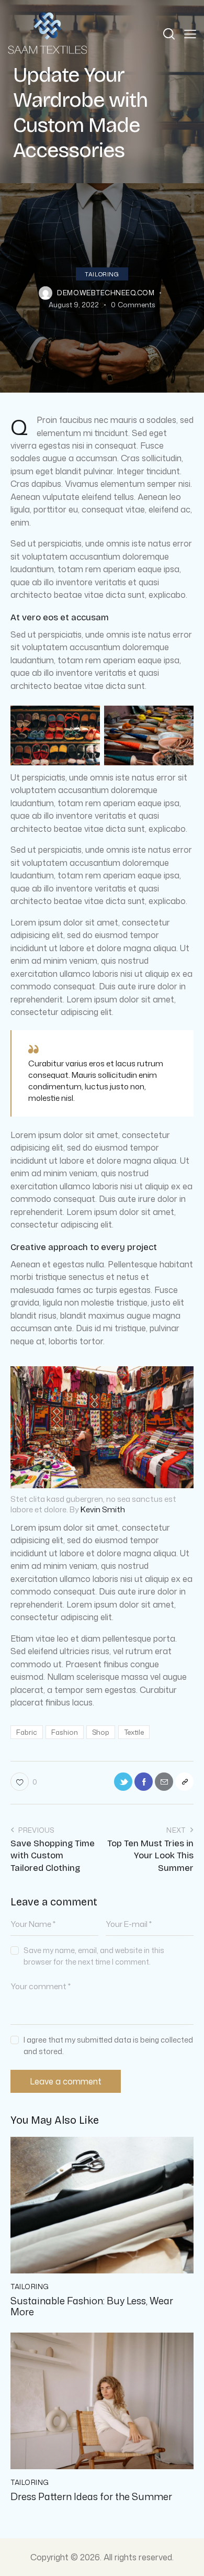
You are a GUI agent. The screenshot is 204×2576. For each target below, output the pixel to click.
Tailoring (102, 274)
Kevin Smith (103, 1509)
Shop (101, 1732)
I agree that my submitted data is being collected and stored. (108, 2045)
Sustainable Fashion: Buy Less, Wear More (92, 2307)
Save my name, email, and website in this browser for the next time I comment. (94, 1956)
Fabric (27, 1732)
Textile (134, 1732)
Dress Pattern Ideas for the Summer (91, 2497)
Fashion (65, 1732)
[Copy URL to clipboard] (184, 1782)
